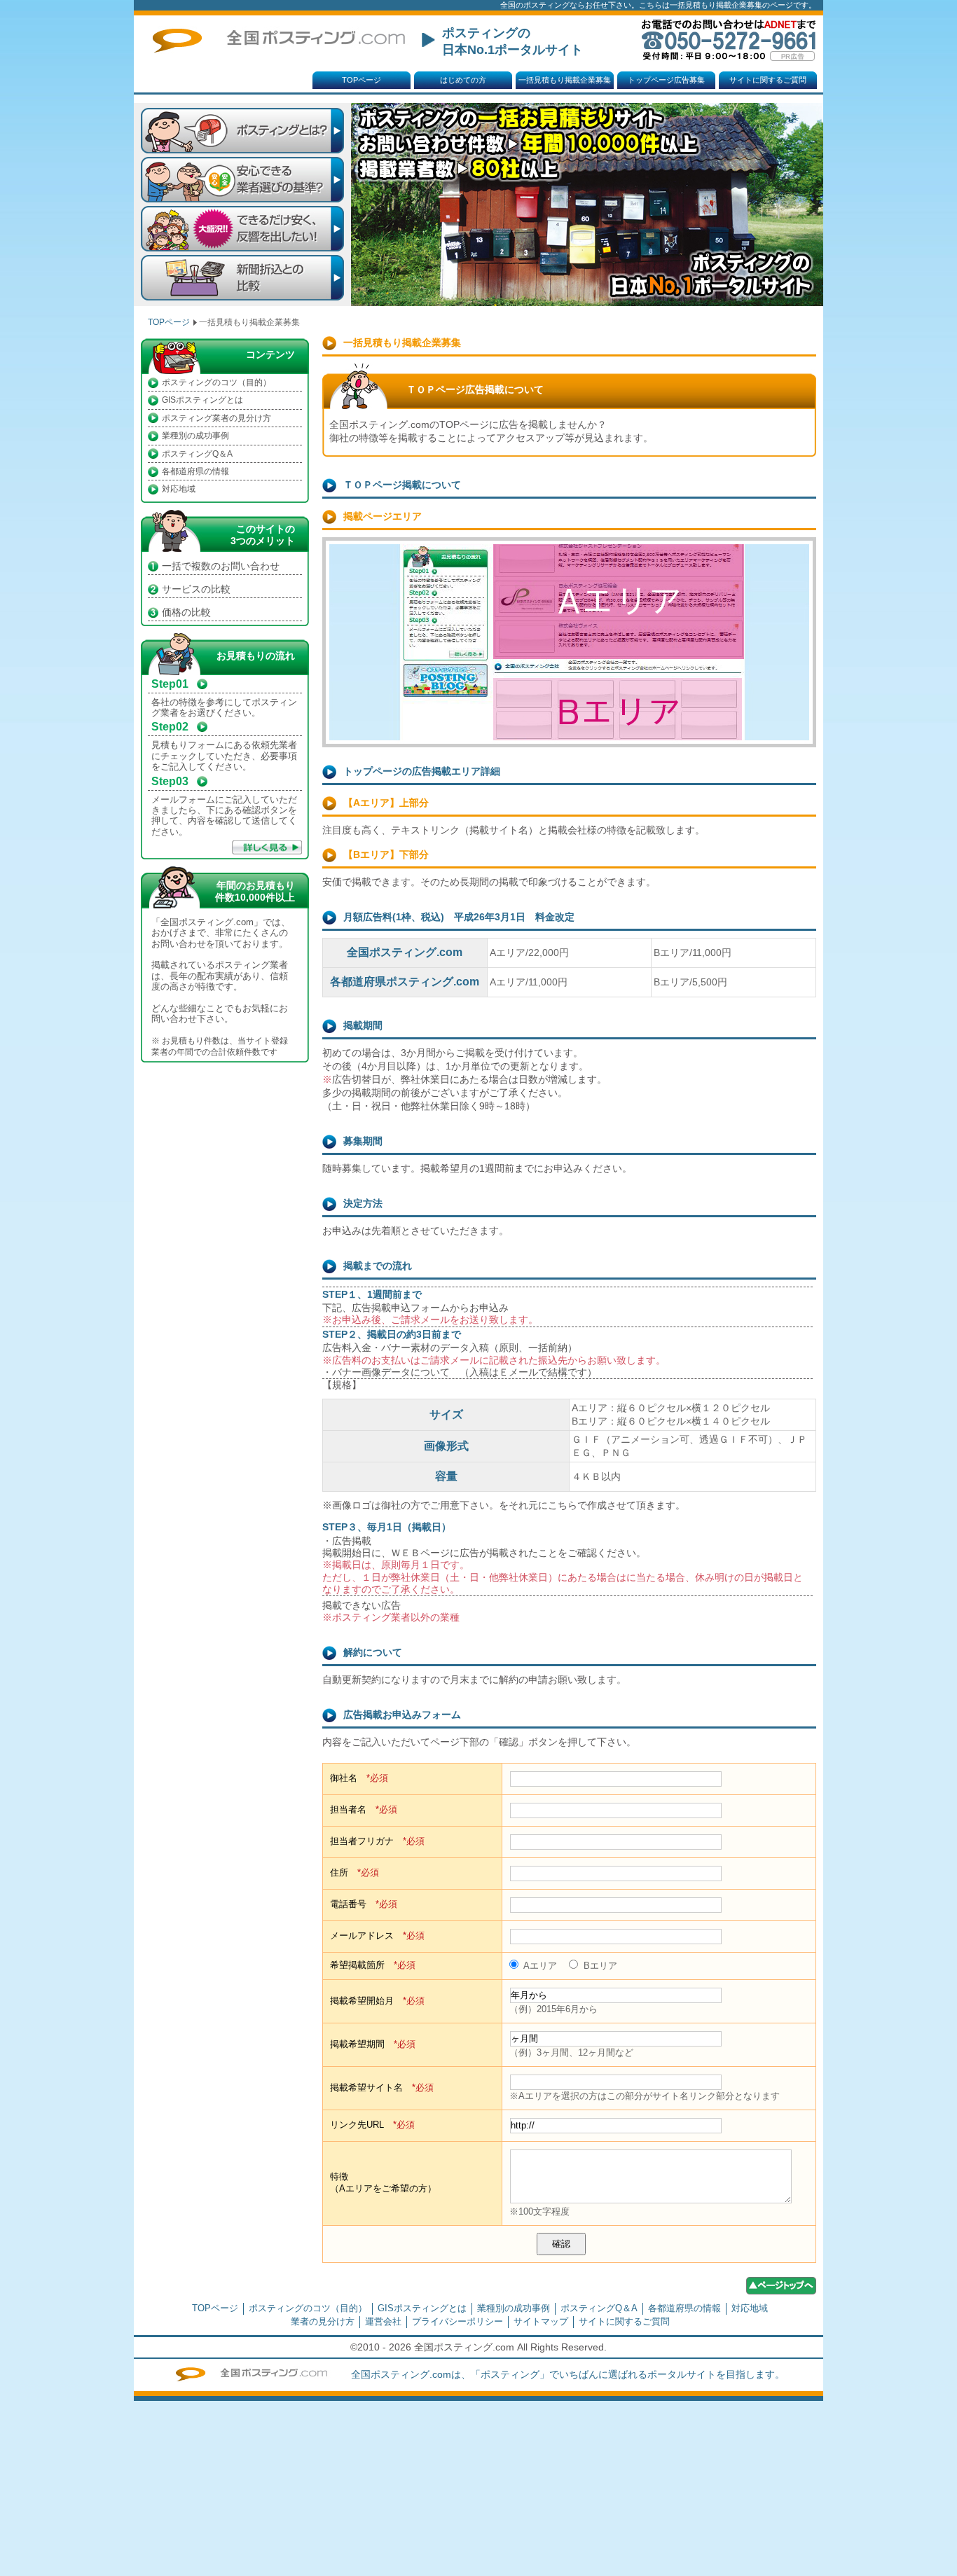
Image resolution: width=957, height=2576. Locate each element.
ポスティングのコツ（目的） (216, 382)
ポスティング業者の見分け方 (216, 418)
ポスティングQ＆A (197, 454)
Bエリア (599, 1966)
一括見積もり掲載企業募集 (565, 80)
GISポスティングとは (202, 400)
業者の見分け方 (323, 2321)
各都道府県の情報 (195, 471)
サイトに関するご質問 (768, 80)
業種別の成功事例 (195, 436)
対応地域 (179, 489)
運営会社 (383, 2321)
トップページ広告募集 (666, 80)
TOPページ (362, 80)
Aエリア (539, 1966)
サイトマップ (541, 2321)
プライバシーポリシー (457, 2321)
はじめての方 (463, 80)
